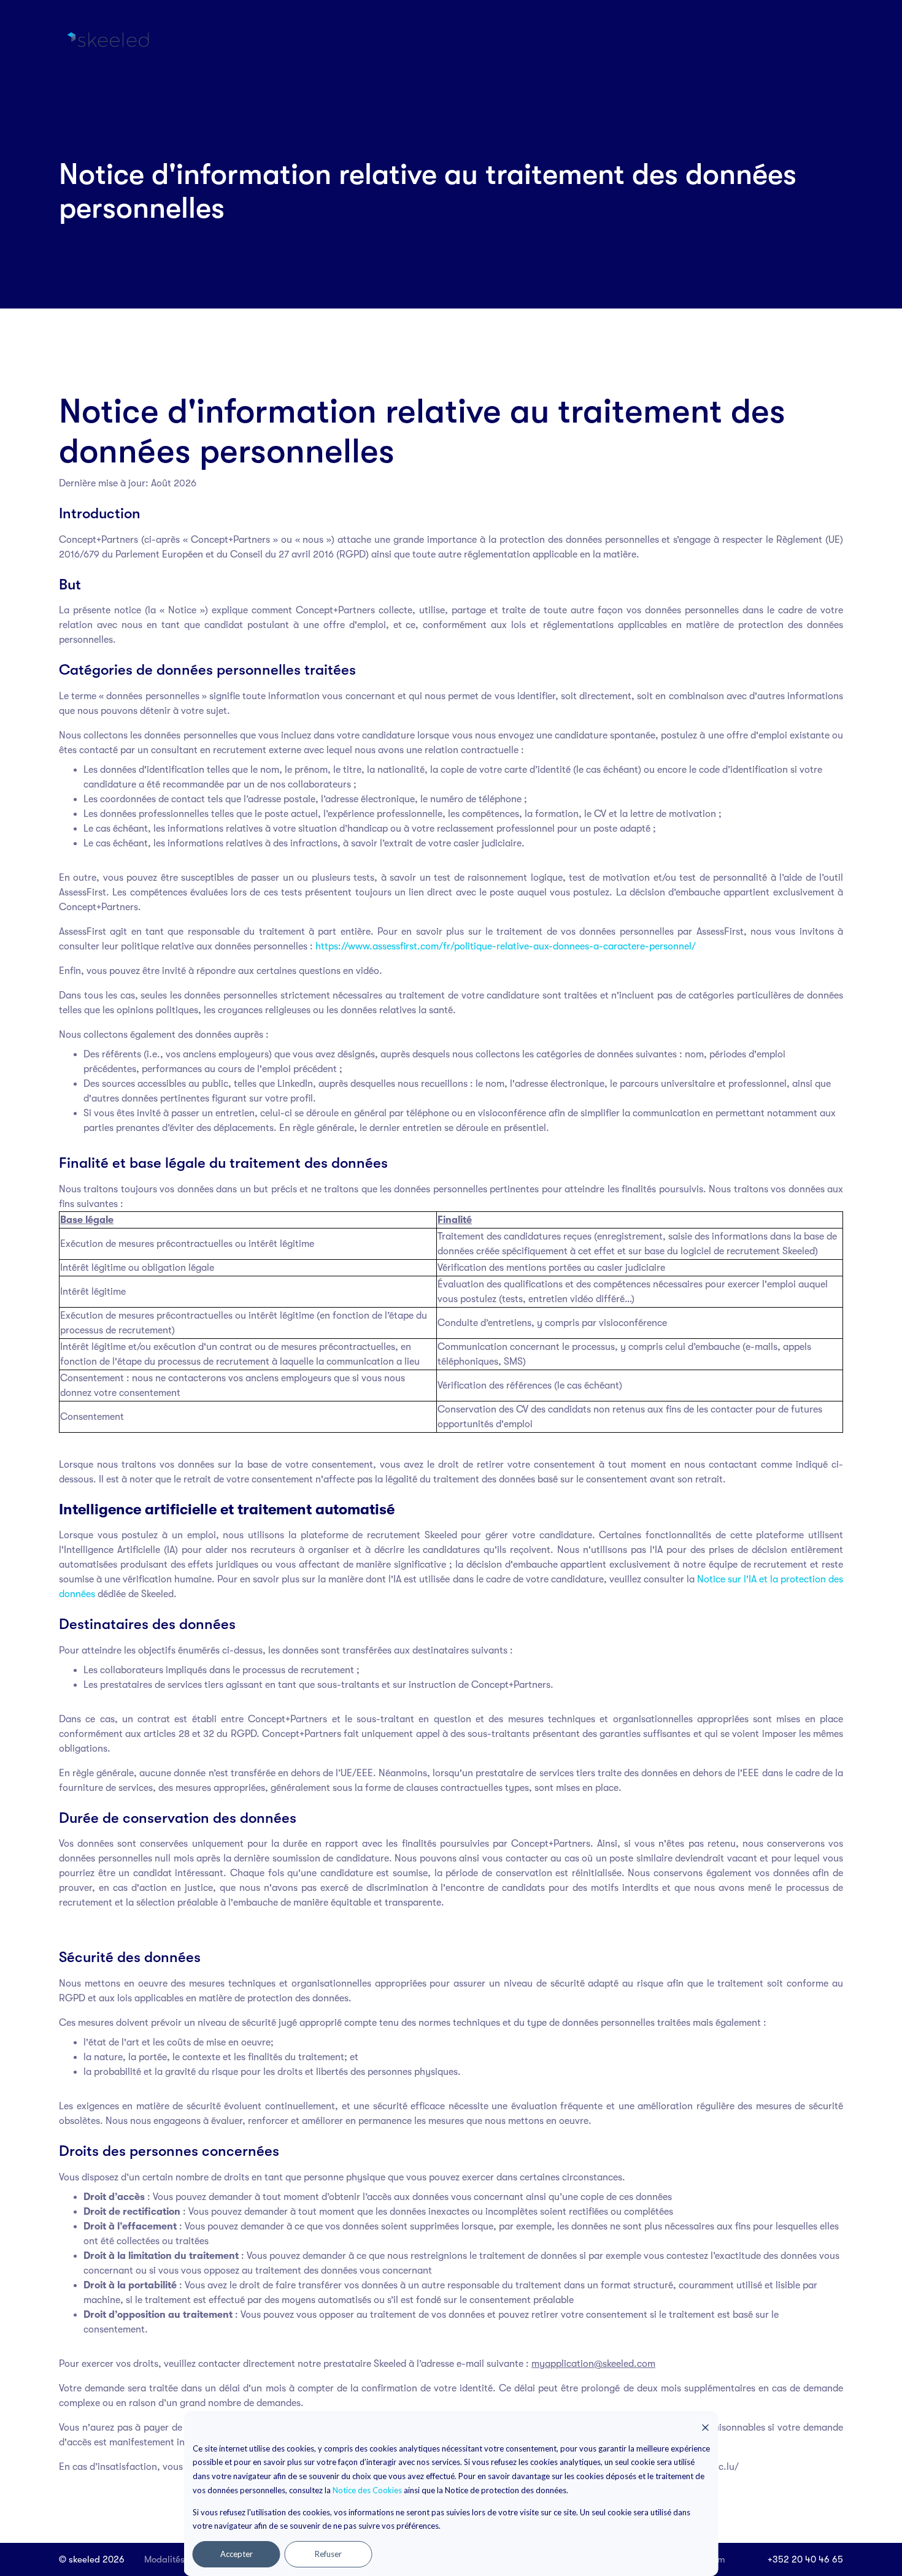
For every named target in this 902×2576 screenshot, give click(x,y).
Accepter (237, 2554)
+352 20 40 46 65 (805, 2559)
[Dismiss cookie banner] (706, 2427)
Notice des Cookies (367, 2490)
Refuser (328, 2554)
